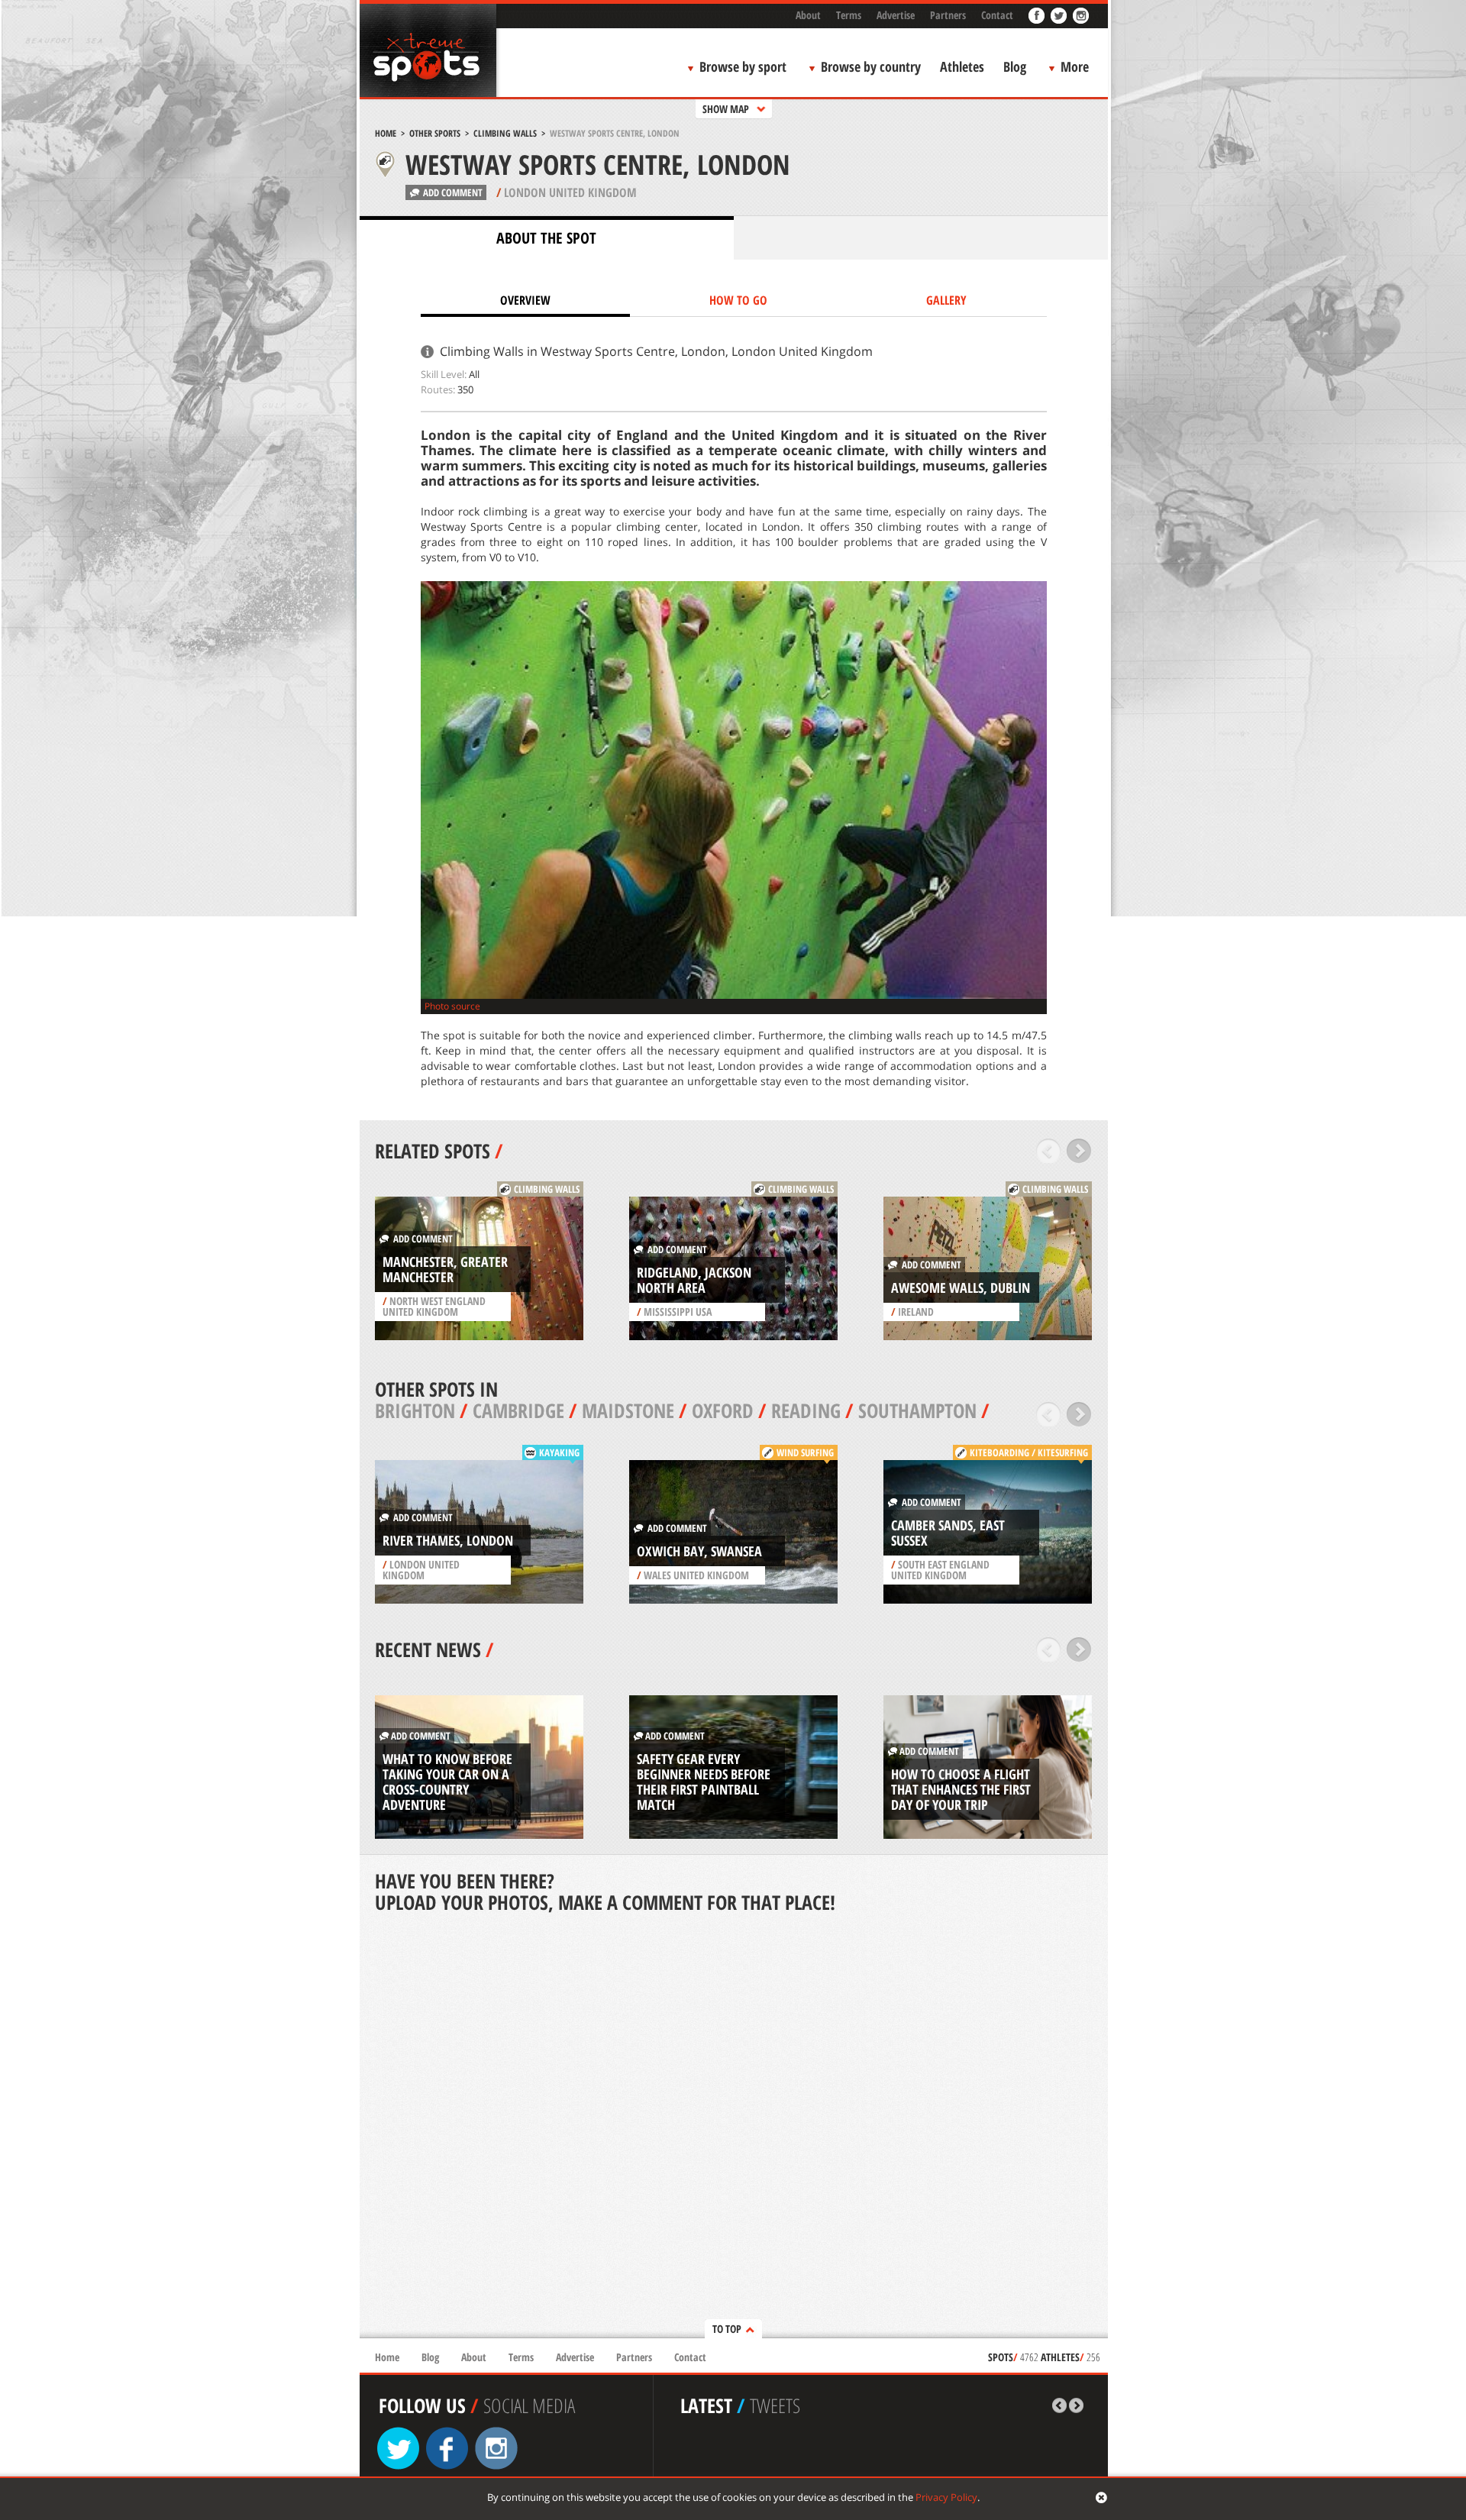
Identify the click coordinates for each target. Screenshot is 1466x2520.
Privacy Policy (946, 2497)
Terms (849, 15)
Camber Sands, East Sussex (948, 1533)
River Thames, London (448, 1540)
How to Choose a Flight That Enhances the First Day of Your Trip (961, 1789)
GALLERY (946, 300)
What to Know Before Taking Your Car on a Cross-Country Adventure (447, 1782)
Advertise (896, 15)
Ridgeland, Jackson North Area (694, 1280)
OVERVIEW (525, 300)
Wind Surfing (805, 1452)
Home (386, 133)
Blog (1015, 66)
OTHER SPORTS (435, 133)
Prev (1049, 1151)
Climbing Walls (505, 133)
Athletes (962, 66)
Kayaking (559, 1452)
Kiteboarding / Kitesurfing (1029, 1452)
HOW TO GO (738, 300)
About (808, 15)
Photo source (452, 1006)
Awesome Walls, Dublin (961, 1287)
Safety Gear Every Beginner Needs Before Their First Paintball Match (704, 1782)
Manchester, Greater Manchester (445, 1269)
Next (1079, 1151)
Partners (948, 15)
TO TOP (727, 2329)
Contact (997, 15)
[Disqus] (734, 2127)
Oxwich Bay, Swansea (699, 1551)
